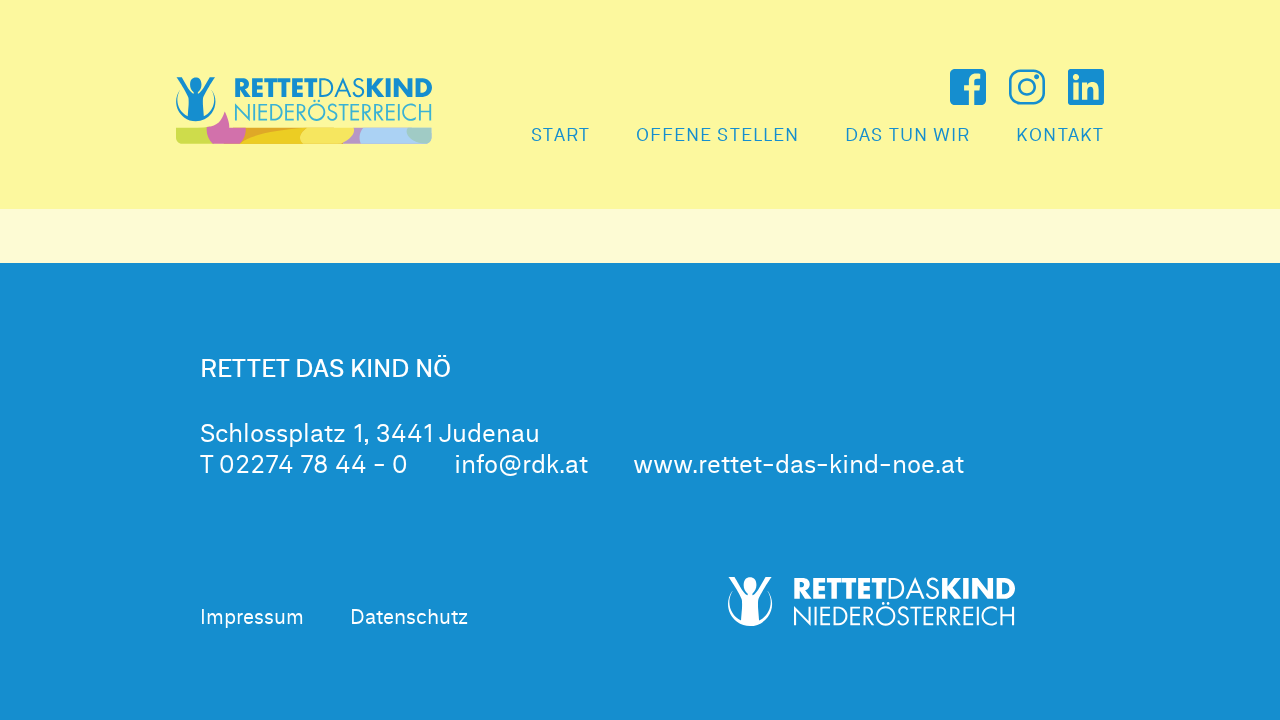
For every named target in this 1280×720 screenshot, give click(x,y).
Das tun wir (907, 136)
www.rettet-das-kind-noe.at (798, 466)
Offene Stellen (718, 136)
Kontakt (1060, 136)
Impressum (252, 618)
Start (560, 136)
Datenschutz (409, 618)
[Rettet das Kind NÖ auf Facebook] (968, 87)
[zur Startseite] (304, 110)
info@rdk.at (521, 466)
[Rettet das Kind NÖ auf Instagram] (1027, 87)
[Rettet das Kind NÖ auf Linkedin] (1086, 87)
